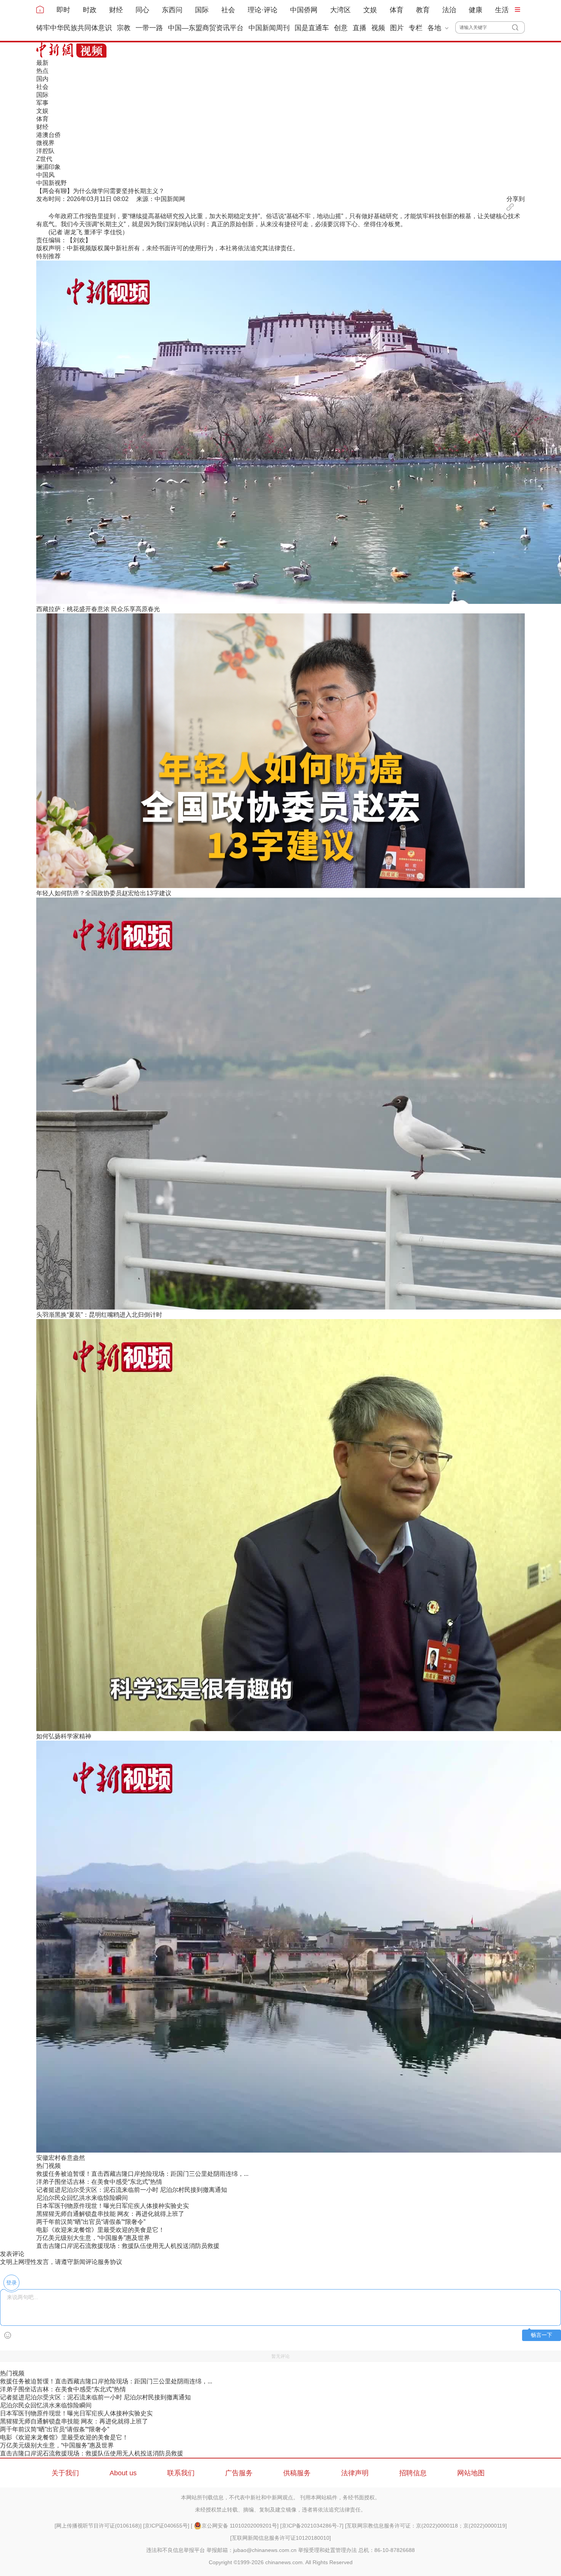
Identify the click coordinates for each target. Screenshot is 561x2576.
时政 (90, 10)
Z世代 (44, 159)
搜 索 (518, 27)
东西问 (172, 10)
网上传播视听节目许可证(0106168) (98, 2526)
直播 (359, 28)
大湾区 (340, 10)
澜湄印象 (48, 167)
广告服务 (239, 2473)
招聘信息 (413, 2473)
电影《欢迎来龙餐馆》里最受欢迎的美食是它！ (100, 2230)
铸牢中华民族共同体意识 (74, 28)
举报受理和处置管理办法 (327, 2550)
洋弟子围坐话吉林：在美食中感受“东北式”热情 (99, 2182)
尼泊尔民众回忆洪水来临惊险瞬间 (82, 2198)
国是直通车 (312, 28)
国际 (202, 10)
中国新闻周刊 (269, 28)
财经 (116, 10)
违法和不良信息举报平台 (176, 2550)
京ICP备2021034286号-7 (312, 2526)
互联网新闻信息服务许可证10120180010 (280, 2538)
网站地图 (471, 2473)
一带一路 (149, 28)
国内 (42, 79)
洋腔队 (45, 151)
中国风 (45, 175)
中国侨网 (304, 10)
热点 (42, 71)
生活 (502, 10)
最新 (42, 63)
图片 (397, 28)
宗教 (124, 28)
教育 (423, 10)
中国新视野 (52, 183)
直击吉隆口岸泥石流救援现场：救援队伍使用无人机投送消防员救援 (128, 2246)
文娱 (370, 10)
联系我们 (181, 2473)
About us (123, 2473)
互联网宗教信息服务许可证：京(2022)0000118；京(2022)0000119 (426, 2526)
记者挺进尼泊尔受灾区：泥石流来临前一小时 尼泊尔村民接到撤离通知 (132, 2190)
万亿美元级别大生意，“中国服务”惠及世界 (93, 2238)
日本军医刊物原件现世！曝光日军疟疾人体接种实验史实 (113, 2206)
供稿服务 (297, 2473)
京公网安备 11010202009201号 (239, 2526)
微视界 (45, 143)
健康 (476, 10)
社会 (228, 10)
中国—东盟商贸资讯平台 (206, 28)
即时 (63, 10)
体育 (397, 10)
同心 (142, 10)
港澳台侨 (48, 135)
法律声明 (355, 2473)
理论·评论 (263, 10)
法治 (449, 10)
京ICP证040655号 (166, 2526)
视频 (378, 28)
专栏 (416, 28)
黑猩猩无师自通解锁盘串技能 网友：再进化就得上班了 (110, 2214)
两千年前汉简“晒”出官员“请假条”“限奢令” (91, 2222)
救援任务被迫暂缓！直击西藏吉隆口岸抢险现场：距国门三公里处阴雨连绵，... (142, 2174)
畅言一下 (542, 2335)
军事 (42, 103)
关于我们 (65, 2473)
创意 (341, 28)
